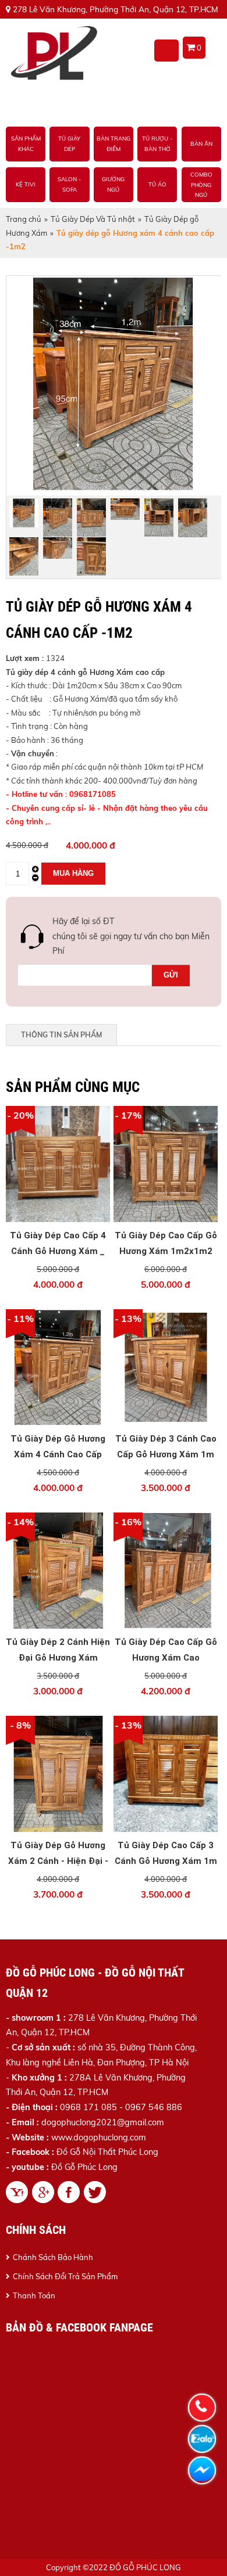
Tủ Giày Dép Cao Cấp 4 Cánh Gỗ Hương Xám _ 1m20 (58, 1251)
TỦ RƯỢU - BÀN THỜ (157, 144)
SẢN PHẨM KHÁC (26, 144)
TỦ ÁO (157, 185)
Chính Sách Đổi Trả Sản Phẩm (65, 2276)
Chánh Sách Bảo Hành (53, 2257)
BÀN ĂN (201, 144)
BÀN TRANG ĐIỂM (114, 144)
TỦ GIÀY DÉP (69, 144)
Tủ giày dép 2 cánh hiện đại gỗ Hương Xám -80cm (58, 1658)
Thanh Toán (34, 2295)
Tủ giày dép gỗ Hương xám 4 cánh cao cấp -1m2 (58, 1454)
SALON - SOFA (69, 185)
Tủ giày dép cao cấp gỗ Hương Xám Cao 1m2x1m (166, 1658)
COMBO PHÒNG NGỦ (201, 184)
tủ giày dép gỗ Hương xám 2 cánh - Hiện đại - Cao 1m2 (58, 1861)
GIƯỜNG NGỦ (113, 185)
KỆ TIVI (26, 185)
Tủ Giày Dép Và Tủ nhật (93, 219)
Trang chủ (24, 219)
